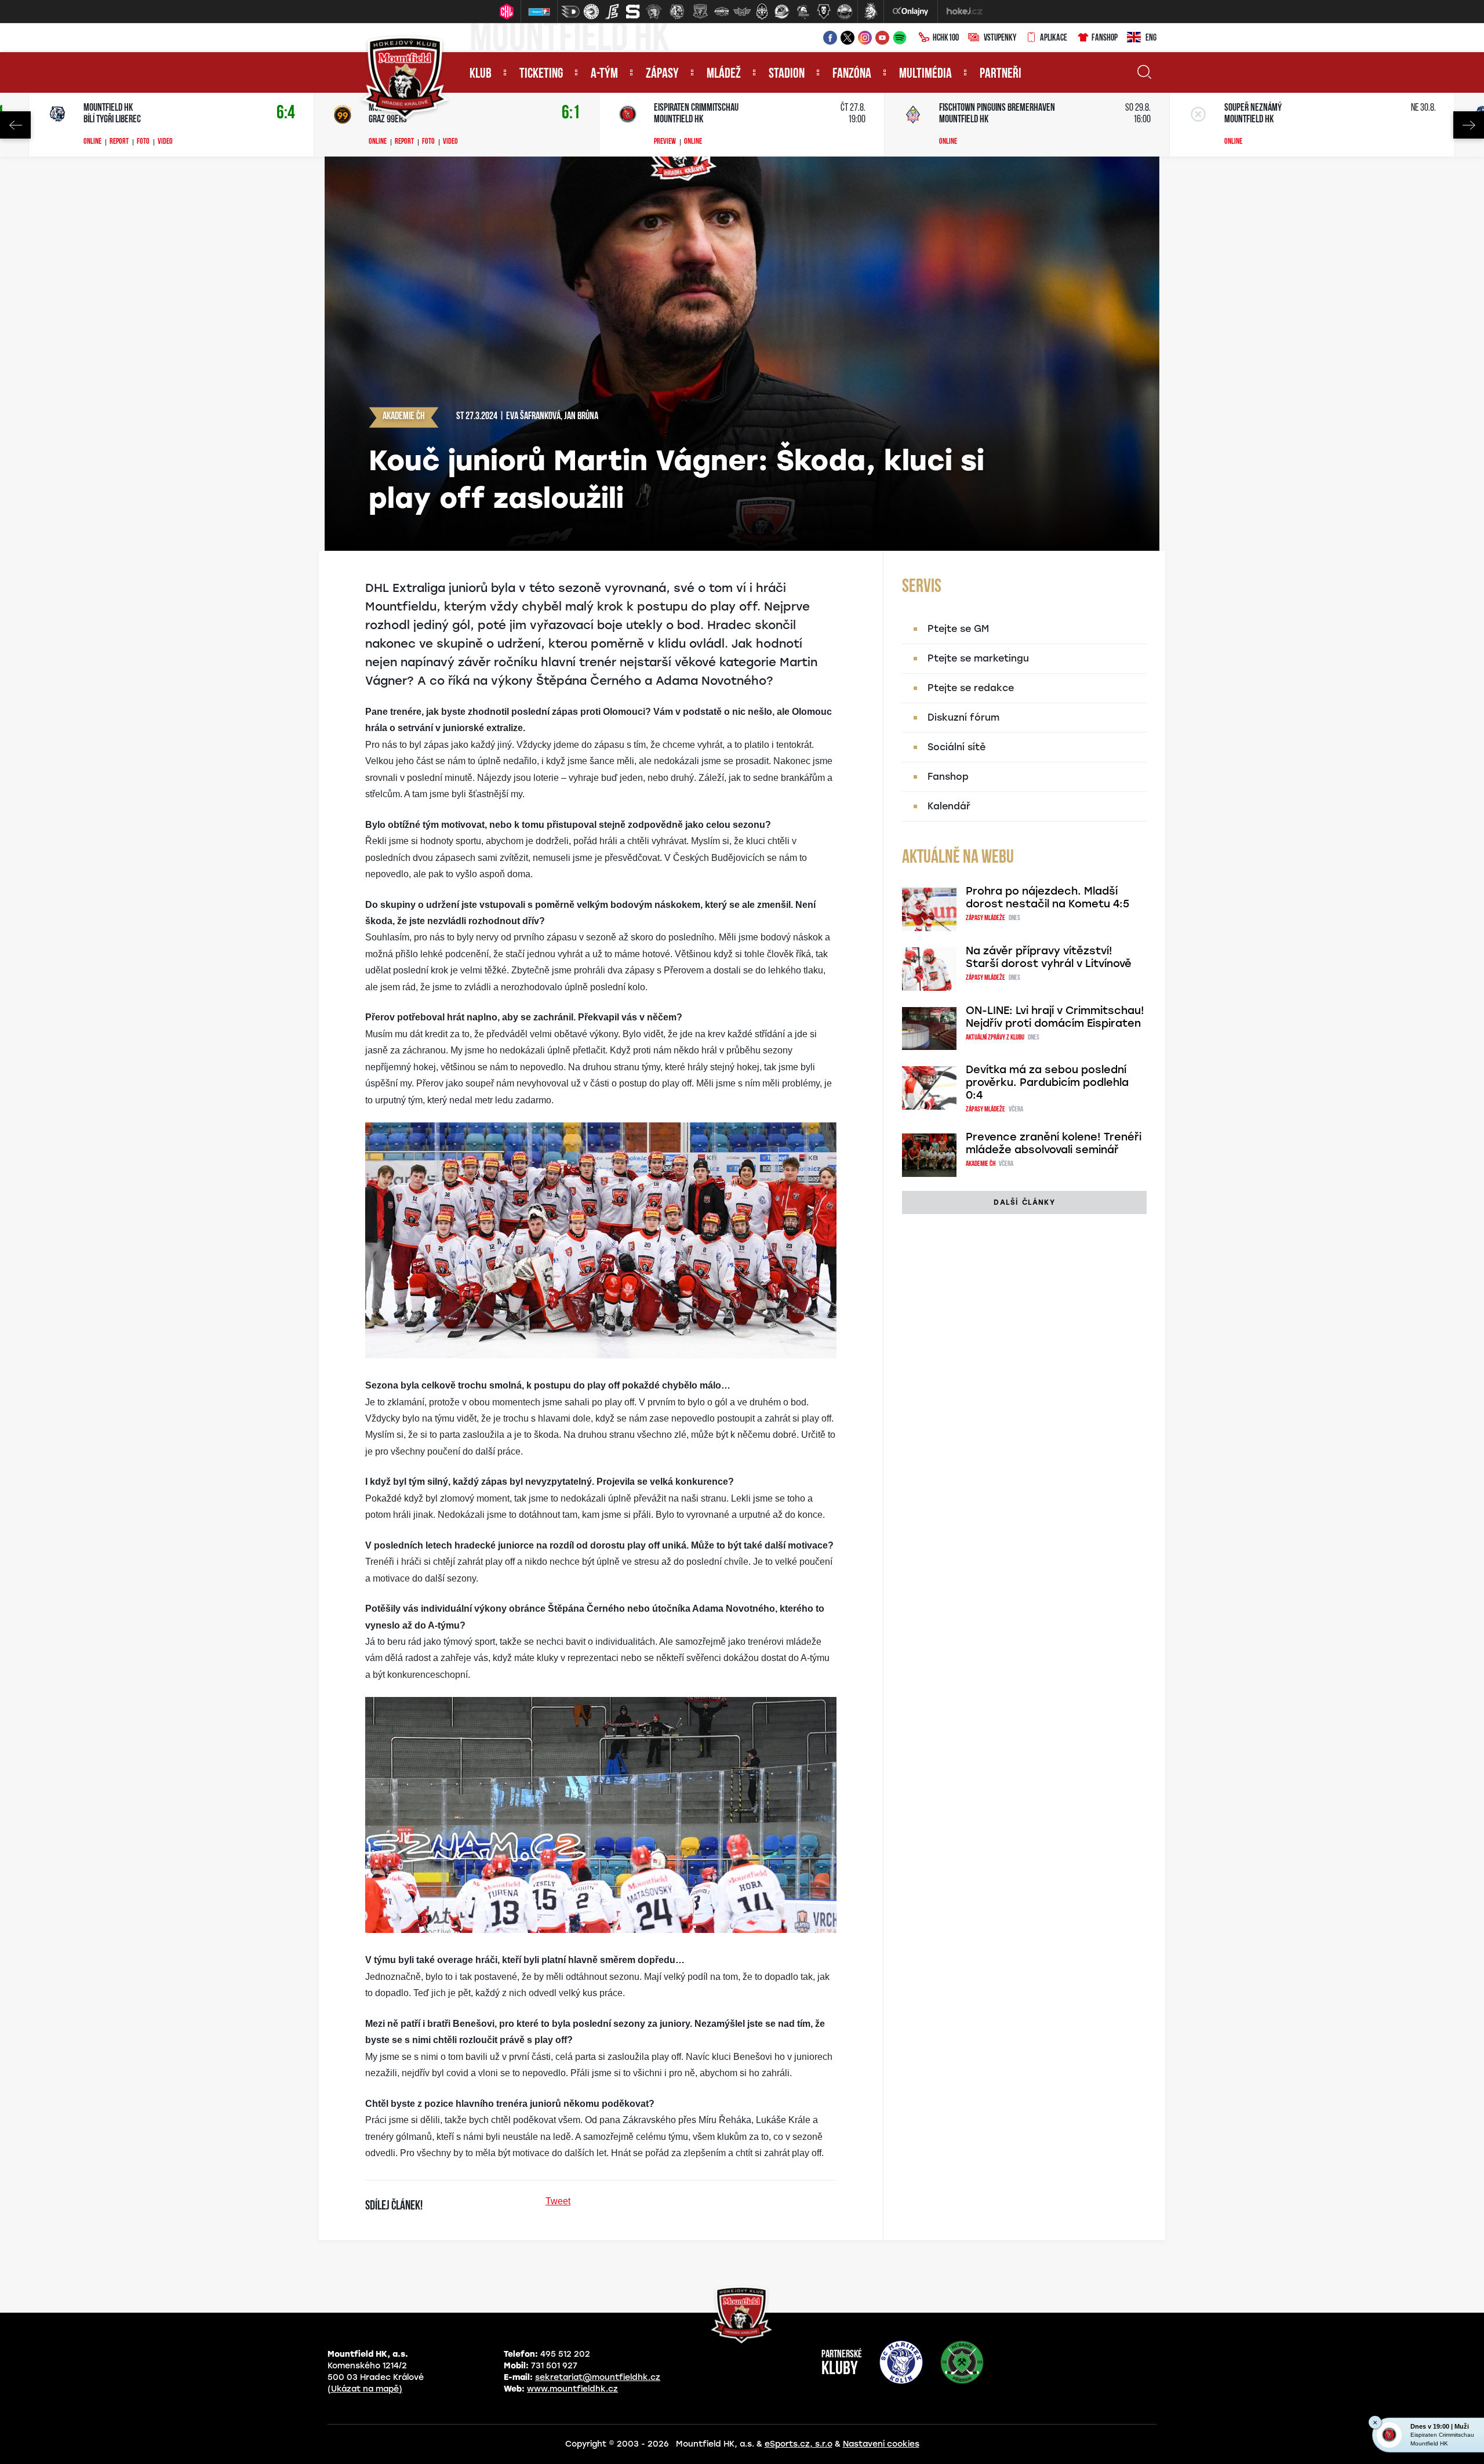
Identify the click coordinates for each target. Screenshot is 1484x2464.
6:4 (286, 113)
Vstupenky (1000, 38)
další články (1024, 1202)
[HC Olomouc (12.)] (803, 12)
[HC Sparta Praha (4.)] (633, 12)
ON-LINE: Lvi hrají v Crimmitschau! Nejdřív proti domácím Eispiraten (1055, 1017)
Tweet (558, 2201)
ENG (1151, 38)
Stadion (787, 74)
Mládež (724, 74)
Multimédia (925, 74)
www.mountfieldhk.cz (572, 2389)
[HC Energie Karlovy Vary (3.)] (612, 12)
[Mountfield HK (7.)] (700, 12)
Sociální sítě (956, 747)
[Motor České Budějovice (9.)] (742, 12)
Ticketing (541, 74)
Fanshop (1105, 38)
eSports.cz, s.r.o (799, 2444)
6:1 (571, 113)
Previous (15, 125)
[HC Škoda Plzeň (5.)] (654, 12)
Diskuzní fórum (963, 717)
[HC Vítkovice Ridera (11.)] (782, 12)
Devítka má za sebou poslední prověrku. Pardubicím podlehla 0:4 (1047, 1082)
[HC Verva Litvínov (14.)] (845, 12)
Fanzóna (852, 74)
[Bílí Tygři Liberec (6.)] (677, 12)
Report (119, 142)
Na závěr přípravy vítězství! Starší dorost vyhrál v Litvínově (1049, 957)
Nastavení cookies (881, 2444)
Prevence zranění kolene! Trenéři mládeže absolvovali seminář (1054, 1143)
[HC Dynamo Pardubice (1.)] (570, 12)
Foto (143, 142)
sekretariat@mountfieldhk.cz (598, 2377)
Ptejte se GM (958, 629)
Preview (665, 142)
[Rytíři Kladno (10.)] (762, 12)
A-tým (604, 74)
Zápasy (662, 74)
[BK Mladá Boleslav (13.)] (824, 12)
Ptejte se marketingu (978, 658)
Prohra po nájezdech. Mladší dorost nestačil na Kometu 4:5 (1047, 897)
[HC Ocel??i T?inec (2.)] (591, 12)
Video (165, 142)
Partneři (1001, 74)
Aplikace (1054, 38)
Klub (481, 74)
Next (1469, 125)
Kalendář (949, 806)
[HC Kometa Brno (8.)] (721, 12)
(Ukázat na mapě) (365, 2389)
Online (92, 142)
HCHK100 (946, 38)
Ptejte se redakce (971, 688)
